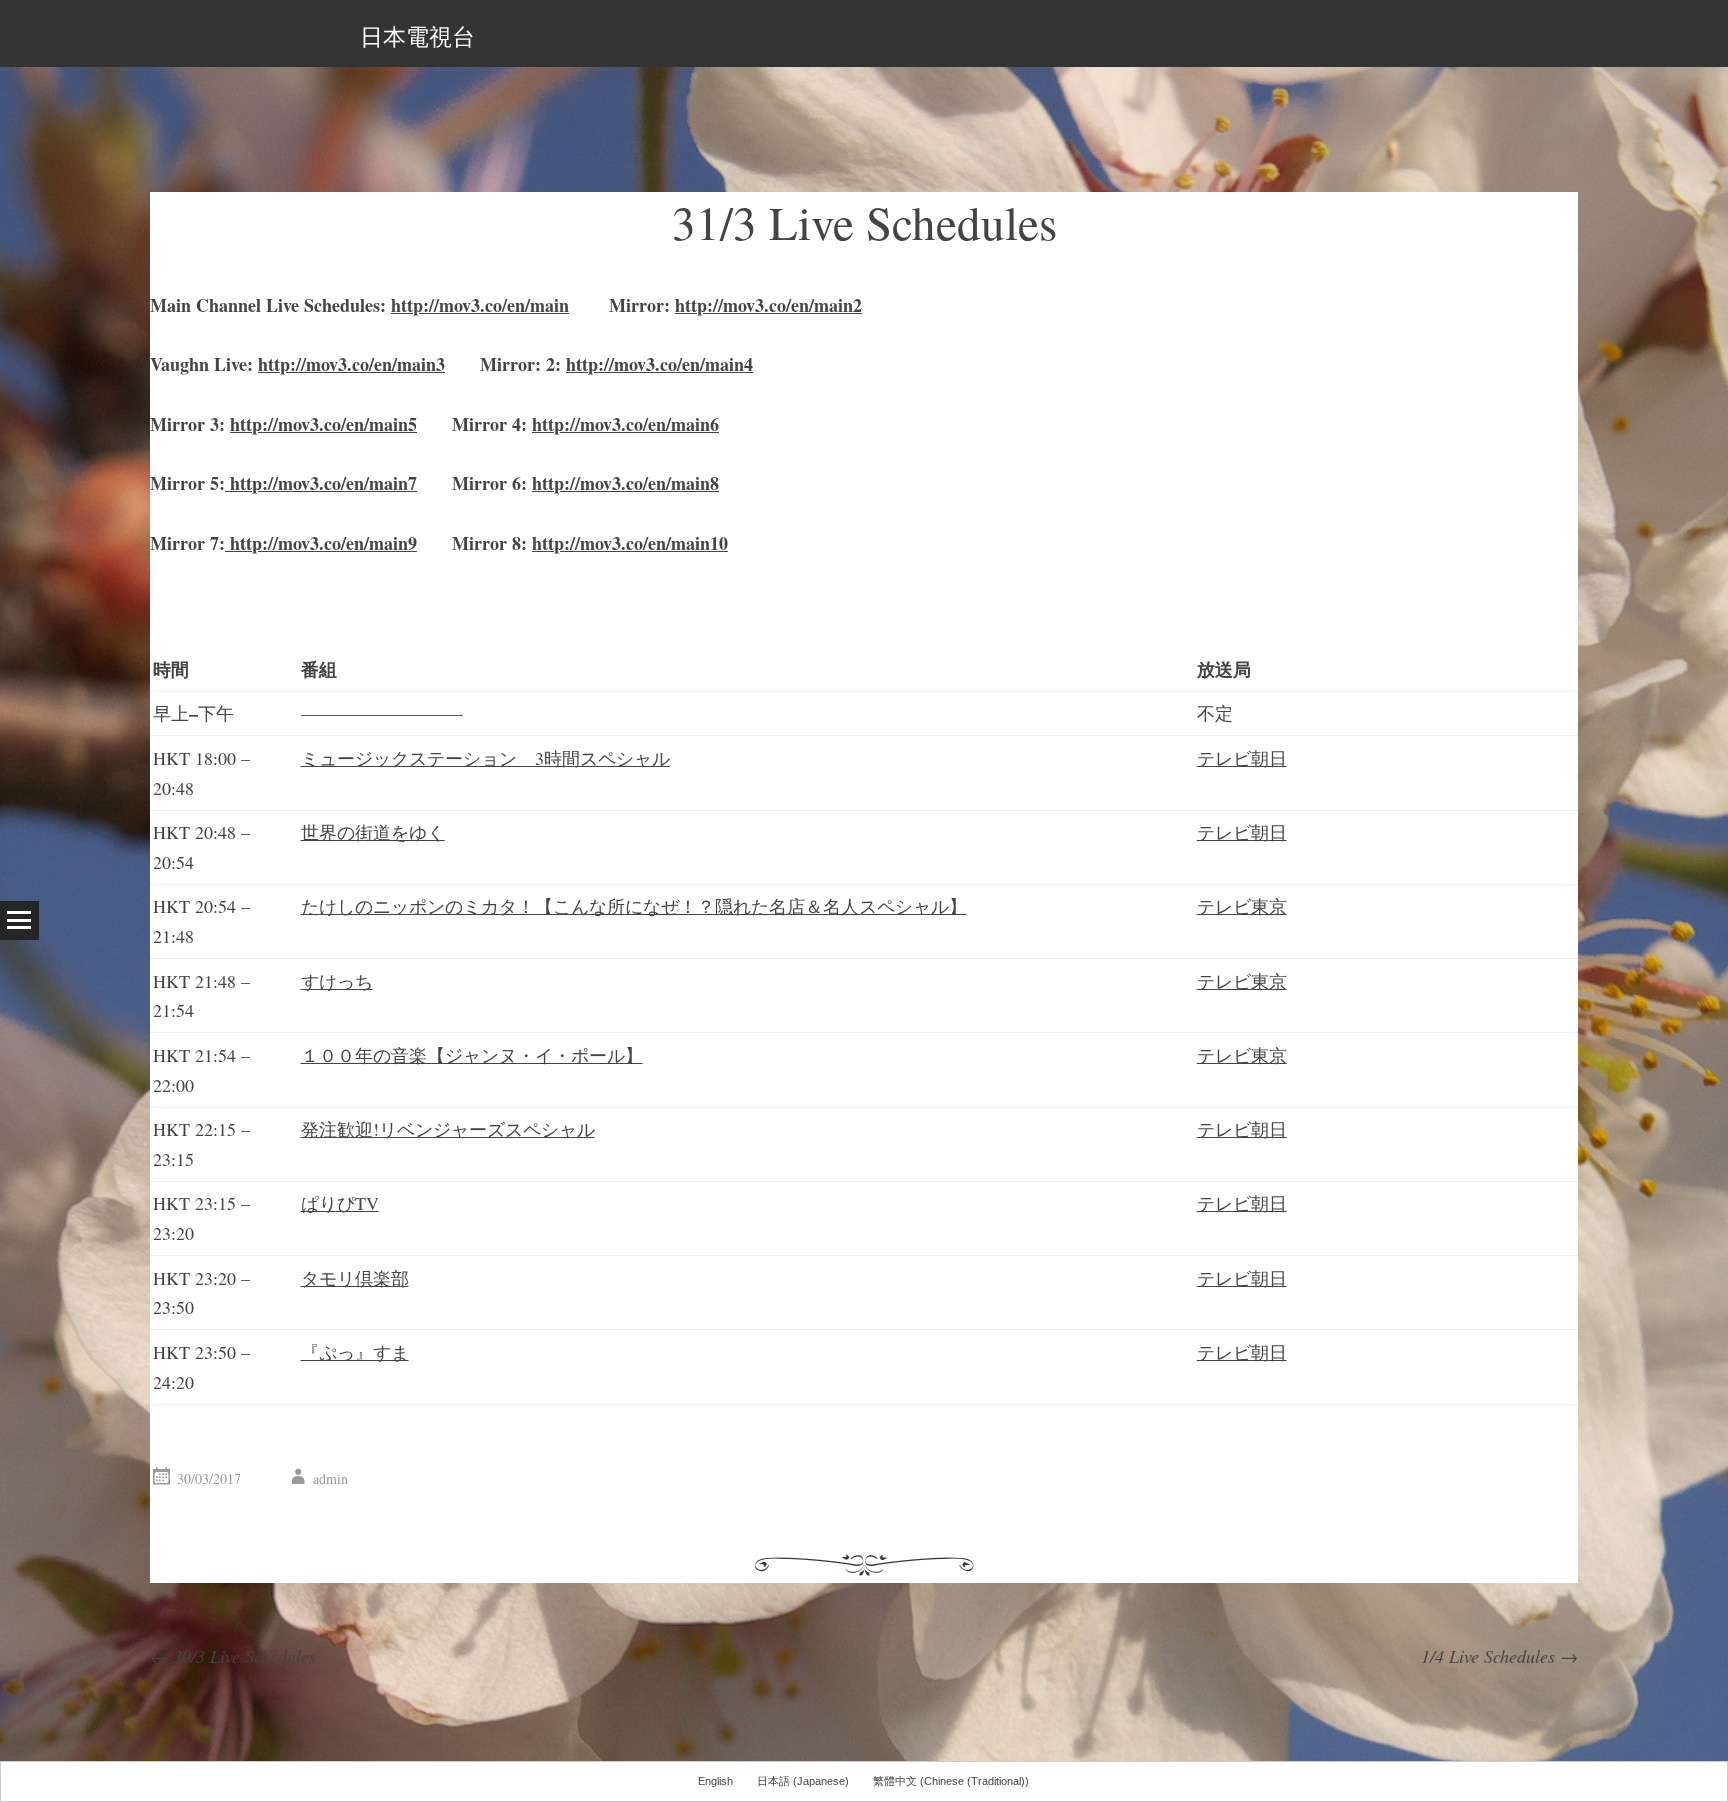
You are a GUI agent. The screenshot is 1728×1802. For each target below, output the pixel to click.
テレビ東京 (1242, 906)
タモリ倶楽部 (355, 1278)
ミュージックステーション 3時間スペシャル (485, 758)
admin (330, 1478)
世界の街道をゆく (373, 832)
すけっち (337, 981)
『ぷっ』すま (355, 1352)
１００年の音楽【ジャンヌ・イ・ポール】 (472, 1055)
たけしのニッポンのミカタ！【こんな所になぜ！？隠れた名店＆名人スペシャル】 (634, 906)
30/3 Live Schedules (233, 1656)
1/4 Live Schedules (1499, 1656)
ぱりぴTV (340, 1203)
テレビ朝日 (1242, 758)
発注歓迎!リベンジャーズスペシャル (448, 1129)
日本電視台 (417, 36)
